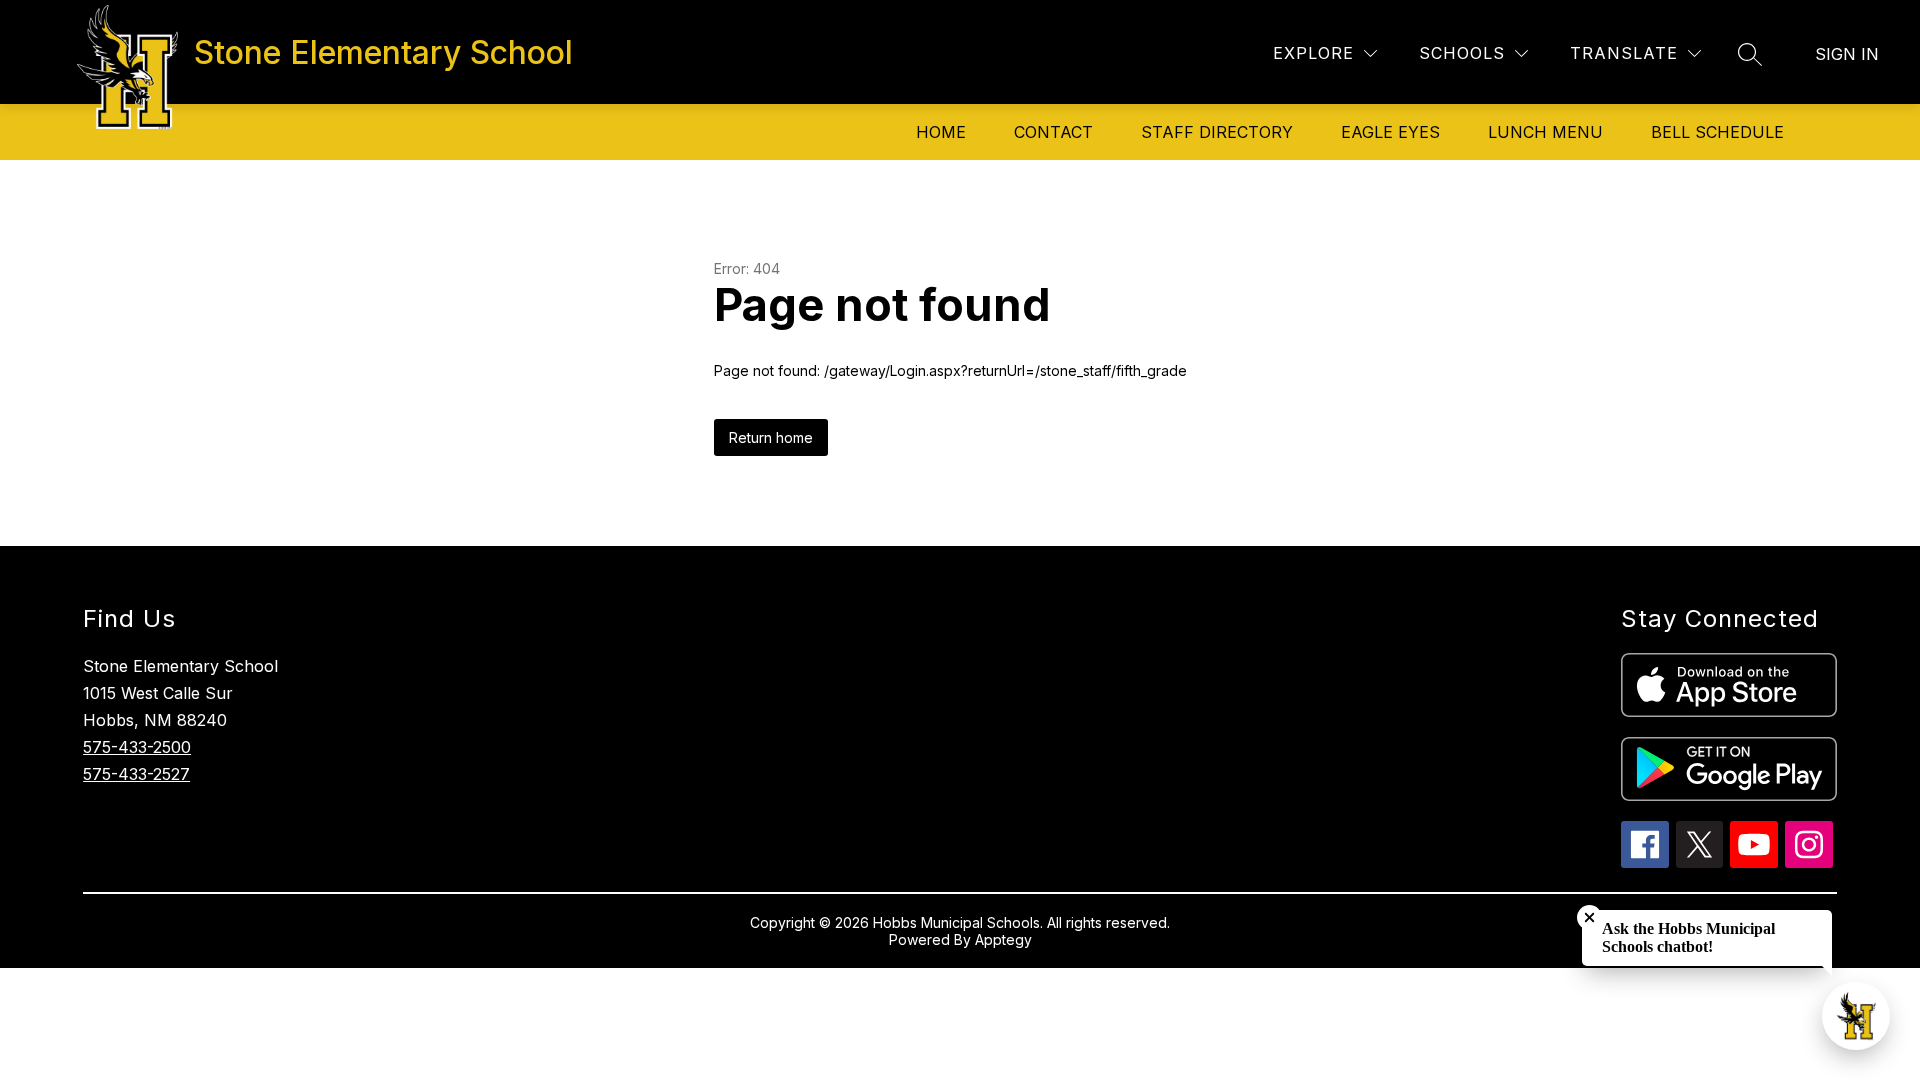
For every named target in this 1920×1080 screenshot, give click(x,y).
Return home (771, 437)
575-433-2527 (136, 774)
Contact (1053, 132)
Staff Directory (1217, 132)
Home (941, 132)
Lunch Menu (1545, 132)
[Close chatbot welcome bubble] (1589, 917)
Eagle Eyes (1390, 132)
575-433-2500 (137, 747)
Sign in (1847, 54)
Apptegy (1003, 939)
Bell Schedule (1717, 132)
